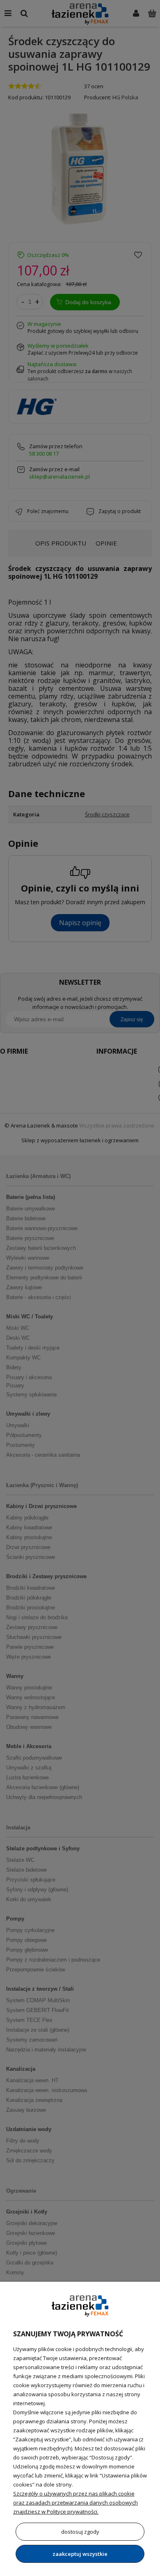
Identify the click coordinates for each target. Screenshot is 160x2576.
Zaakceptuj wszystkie (80, 2554)
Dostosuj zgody (80, 2532)
